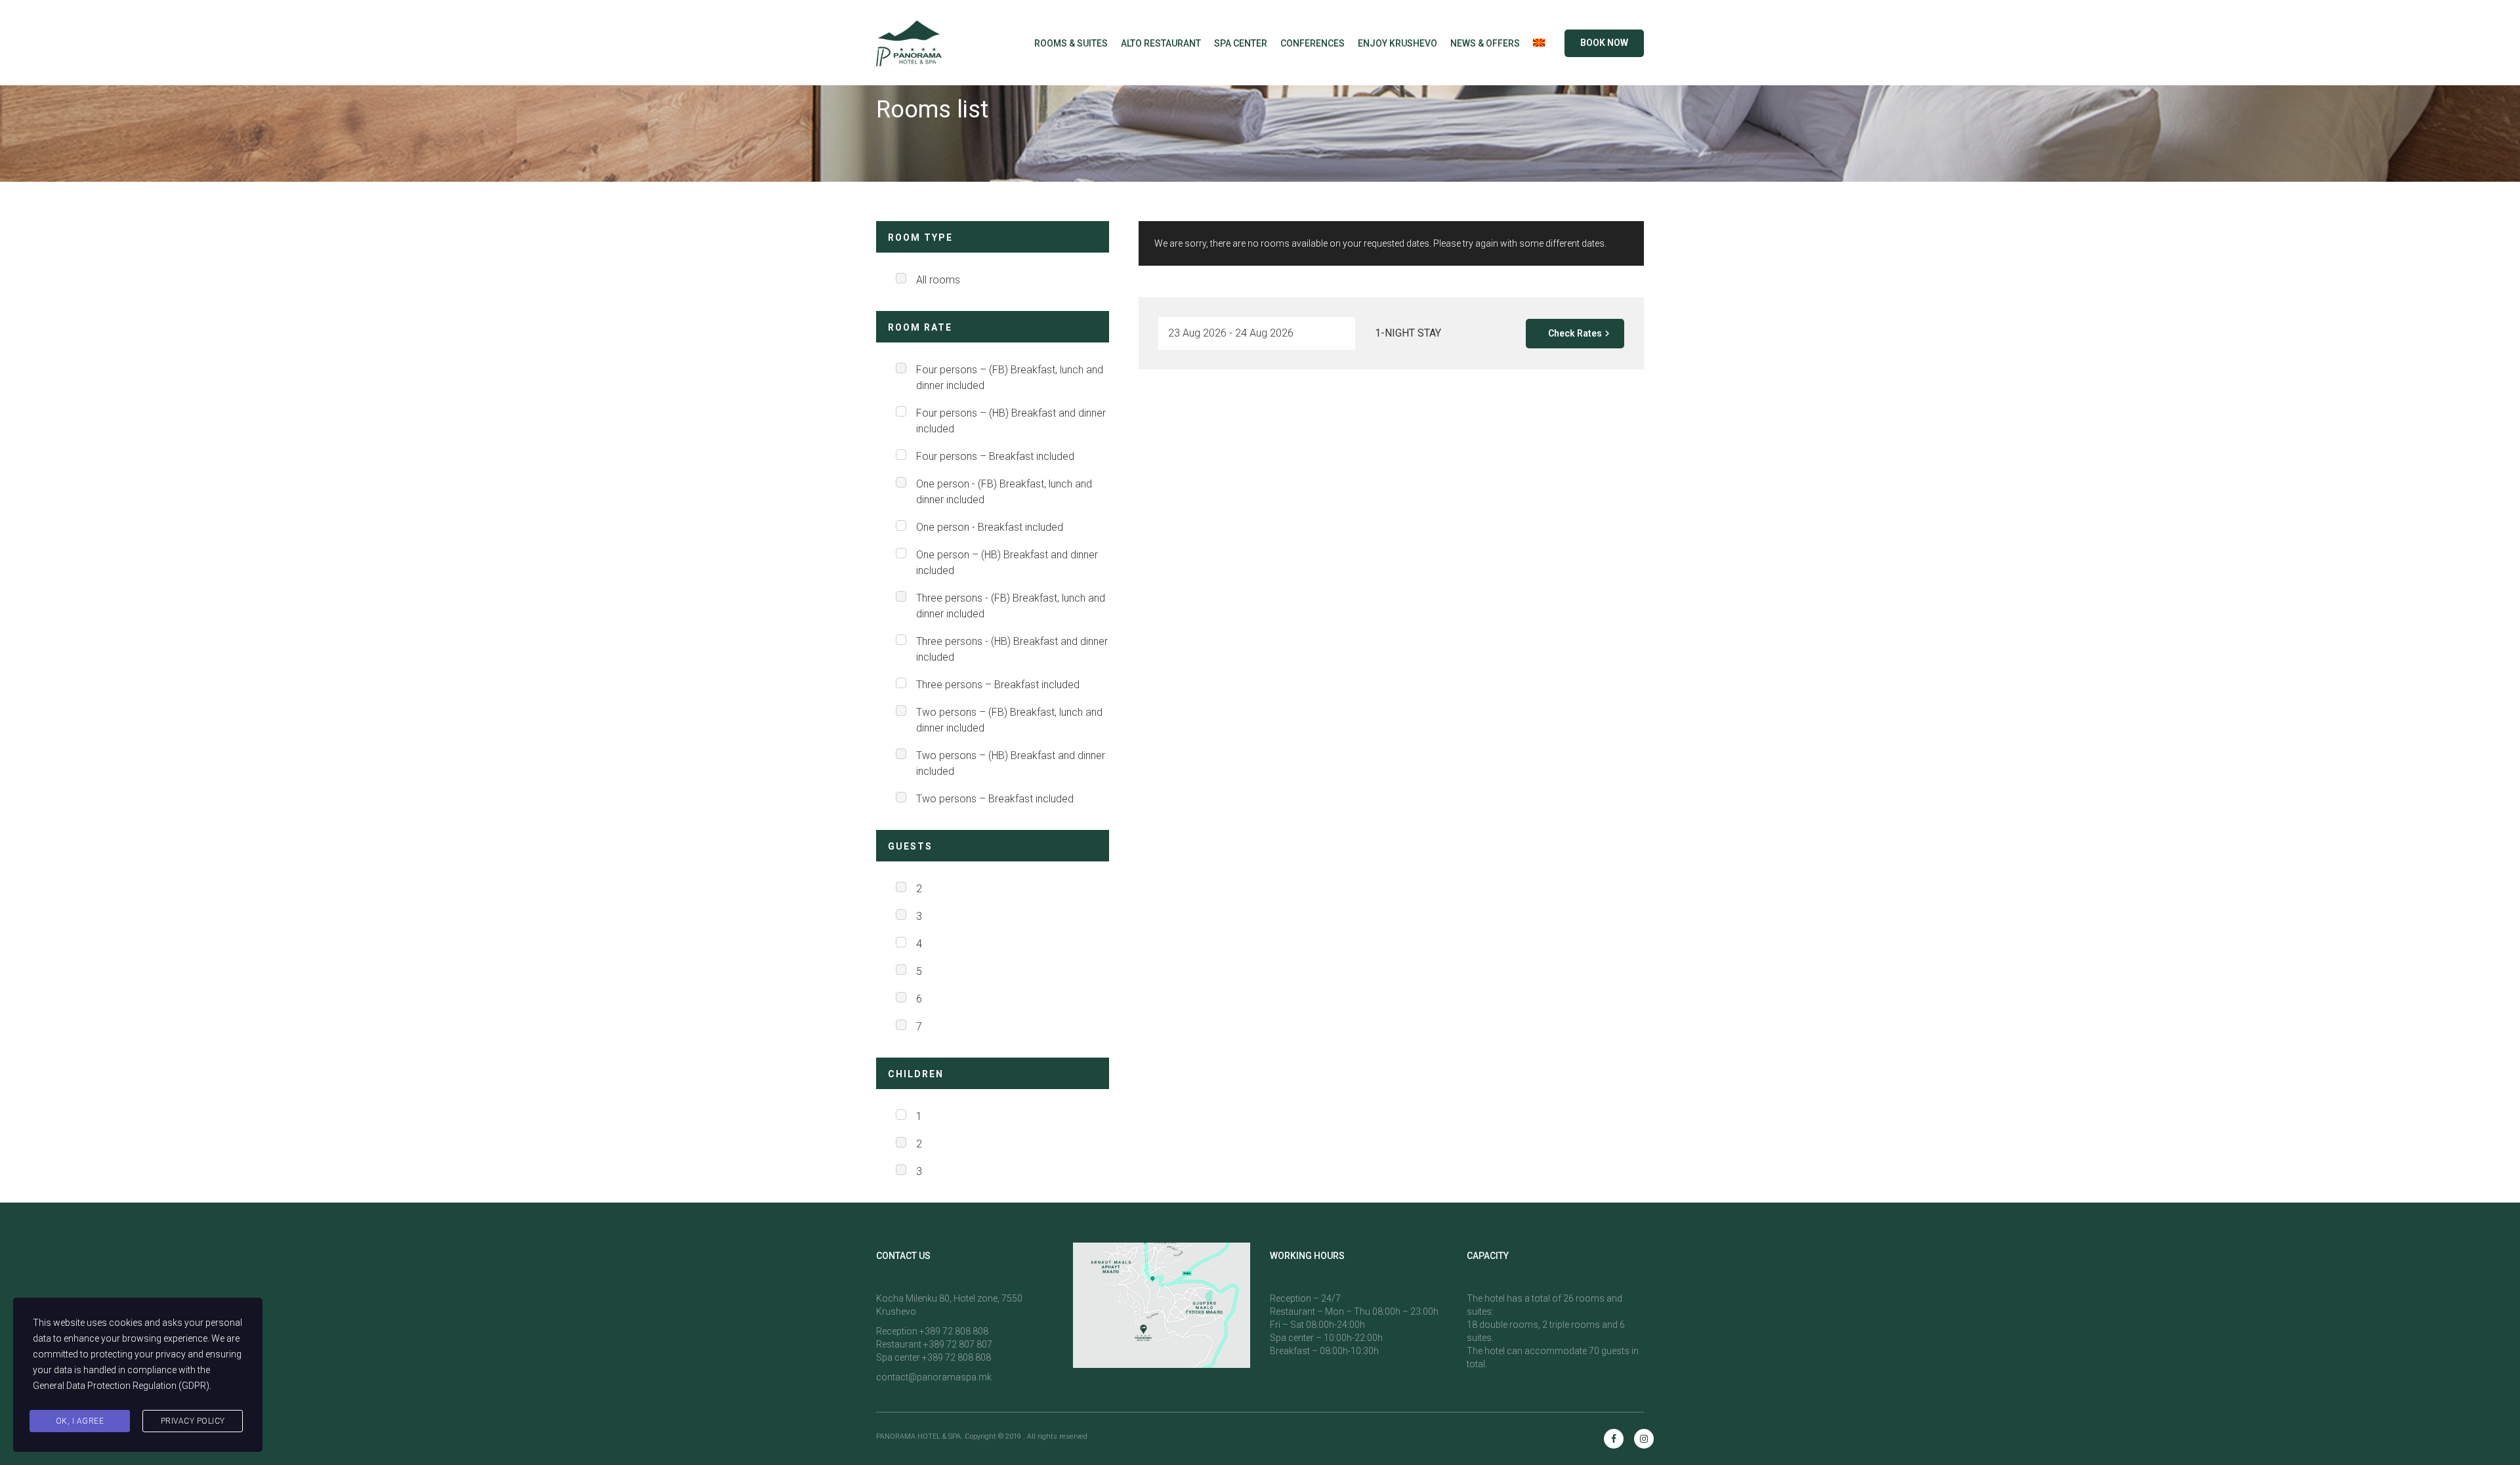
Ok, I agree (80, 1421)
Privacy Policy (193, 1421)
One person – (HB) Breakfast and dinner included (1007, 563)
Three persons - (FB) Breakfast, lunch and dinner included (1011, 606)
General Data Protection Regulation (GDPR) (121, 1386)
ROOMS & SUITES (1071, 43)
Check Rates (1575, 333)
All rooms (938, 280)
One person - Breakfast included (990, 527)
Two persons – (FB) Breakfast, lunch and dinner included (1009, 720)
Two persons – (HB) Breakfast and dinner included (1011, 763)
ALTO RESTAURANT (1161, 43)
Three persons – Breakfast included (998, 685)
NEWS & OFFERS (1485, 43)
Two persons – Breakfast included (995, 799)
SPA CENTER (1241, 43)
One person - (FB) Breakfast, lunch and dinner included (1004, 492)
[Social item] (1614, 1439)
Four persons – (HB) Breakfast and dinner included (1011, 421)
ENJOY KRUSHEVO (1397, 43)
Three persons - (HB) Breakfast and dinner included (1012, 649)
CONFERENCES (1312, 43)
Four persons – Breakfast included (995, 456)
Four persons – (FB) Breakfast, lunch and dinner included (1010, 378)
